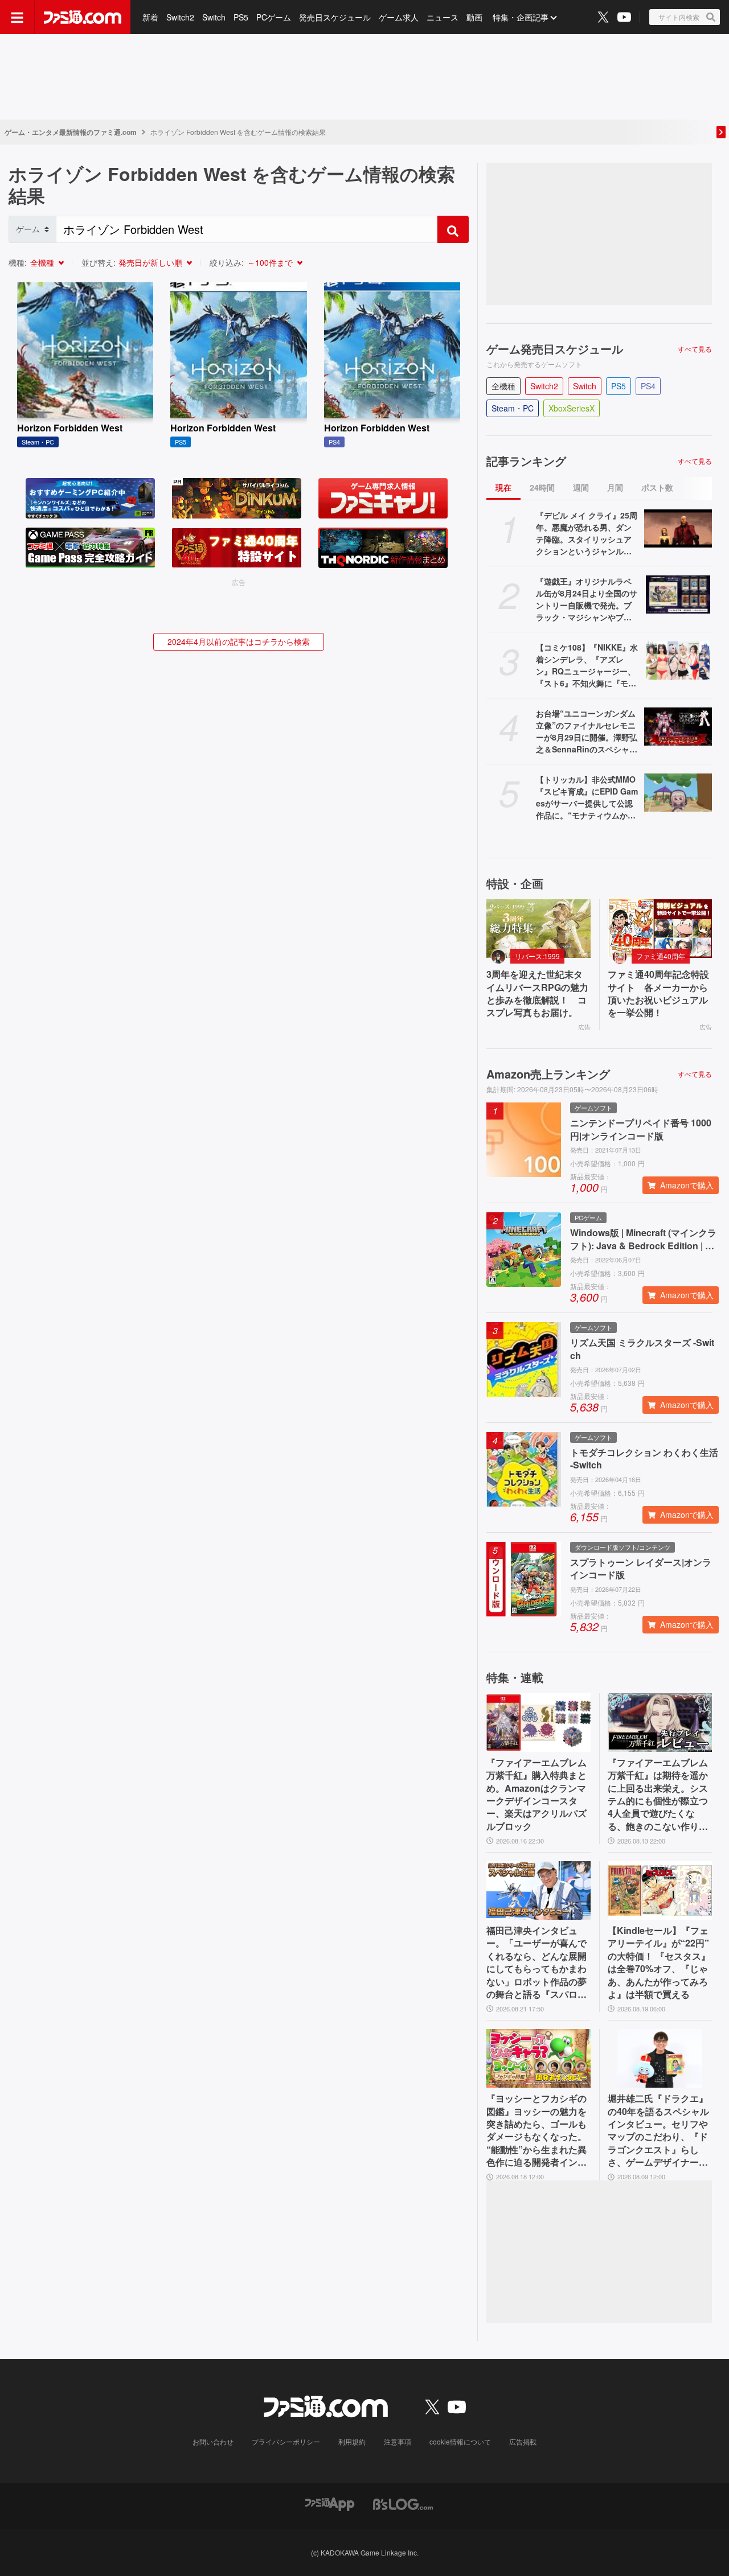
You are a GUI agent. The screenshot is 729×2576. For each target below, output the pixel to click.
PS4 (648, 386)
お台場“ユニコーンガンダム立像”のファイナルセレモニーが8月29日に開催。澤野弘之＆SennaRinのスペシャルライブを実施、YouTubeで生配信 (587, 731)
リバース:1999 (537, 956)
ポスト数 (657, 487)
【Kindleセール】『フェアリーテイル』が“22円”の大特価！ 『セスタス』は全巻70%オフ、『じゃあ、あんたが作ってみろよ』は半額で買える (659, 1962)
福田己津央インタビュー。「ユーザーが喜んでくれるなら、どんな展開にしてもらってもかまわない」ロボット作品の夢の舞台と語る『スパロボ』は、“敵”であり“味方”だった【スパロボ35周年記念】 (536, 1962)
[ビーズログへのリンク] (403, 2503)
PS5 (241, 17)
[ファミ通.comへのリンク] (83, 17)
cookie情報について (460, 2441)
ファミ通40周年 (661, 956)
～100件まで (270, 262)
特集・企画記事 (521, 17)
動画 (474, 17)
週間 (581, 487)
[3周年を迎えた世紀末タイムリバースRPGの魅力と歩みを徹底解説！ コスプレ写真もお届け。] (538, 929)
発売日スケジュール (335, 17)
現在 (503, 487)
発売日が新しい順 (150, 262)
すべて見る (695, 349)
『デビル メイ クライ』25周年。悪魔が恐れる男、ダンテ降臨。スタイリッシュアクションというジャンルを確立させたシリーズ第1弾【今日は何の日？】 (587, 533)
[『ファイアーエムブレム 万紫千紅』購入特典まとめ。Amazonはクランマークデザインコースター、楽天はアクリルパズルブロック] (538, 1723)
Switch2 (180, 17)
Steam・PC (513, 408)
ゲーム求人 (399, 17)
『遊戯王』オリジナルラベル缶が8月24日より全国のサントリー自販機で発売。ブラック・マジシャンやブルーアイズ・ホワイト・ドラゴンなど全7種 (587, 599)
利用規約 (352, 2441)
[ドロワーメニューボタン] (17, 17)
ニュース (443, 17)
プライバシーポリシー (286, 2441)
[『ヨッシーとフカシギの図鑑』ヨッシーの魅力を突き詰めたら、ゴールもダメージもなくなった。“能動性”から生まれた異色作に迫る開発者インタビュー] (538, 2058)
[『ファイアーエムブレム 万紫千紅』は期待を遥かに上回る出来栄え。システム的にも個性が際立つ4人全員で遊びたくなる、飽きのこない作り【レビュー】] (660, 1723)
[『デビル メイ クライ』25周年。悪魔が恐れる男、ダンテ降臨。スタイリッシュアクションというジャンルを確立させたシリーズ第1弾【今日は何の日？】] (678, 528)
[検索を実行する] (453, 229)
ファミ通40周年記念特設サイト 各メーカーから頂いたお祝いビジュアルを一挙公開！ (658, 993)
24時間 (542, 487)
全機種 (42, 262)
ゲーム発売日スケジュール (555, 349)
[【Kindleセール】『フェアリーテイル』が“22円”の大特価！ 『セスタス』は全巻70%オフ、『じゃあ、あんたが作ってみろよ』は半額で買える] (660, 1890)
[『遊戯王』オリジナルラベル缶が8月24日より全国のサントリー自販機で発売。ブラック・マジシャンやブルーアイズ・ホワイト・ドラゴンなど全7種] (678, 594)
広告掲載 (523, 2441)
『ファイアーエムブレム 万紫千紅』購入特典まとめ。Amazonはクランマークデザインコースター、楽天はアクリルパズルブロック (536, 1795)
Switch (214, 17)
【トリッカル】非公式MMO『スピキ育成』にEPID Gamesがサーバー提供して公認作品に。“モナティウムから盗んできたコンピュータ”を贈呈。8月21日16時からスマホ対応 (587, 797)
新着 (150, 17)
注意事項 (398, 2441)
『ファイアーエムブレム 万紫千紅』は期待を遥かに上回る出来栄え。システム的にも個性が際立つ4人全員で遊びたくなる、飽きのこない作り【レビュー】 (658, 1795)
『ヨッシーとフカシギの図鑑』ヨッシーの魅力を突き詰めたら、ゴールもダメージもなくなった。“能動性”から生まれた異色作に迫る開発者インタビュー (536, 2130)
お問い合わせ (213, 2441)
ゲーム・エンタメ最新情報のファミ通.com (71, 132)
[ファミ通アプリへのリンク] (330, 2503)
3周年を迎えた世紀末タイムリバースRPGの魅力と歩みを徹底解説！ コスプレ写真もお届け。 (537, 993)
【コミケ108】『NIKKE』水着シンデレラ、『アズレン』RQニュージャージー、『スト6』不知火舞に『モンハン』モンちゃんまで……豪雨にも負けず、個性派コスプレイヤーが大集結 (587, 665)
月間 (615, 487)
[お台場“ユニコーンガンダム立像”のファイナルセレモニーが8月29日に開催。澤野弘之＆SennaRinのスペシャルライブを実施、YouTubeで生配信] (678, 727)
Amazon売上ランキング (548, 1074)
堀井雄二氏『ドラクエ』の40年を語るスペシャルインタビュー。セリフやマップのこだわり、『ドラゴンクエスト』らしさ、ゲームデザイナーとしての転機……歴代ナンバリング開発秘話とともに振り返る (658, 2130)
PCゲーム (274, 17)
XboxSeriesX (572, 408)
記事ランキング (526, 461)
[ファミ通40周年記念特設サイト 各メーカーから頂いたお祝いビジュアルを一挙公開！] (660, 929)
